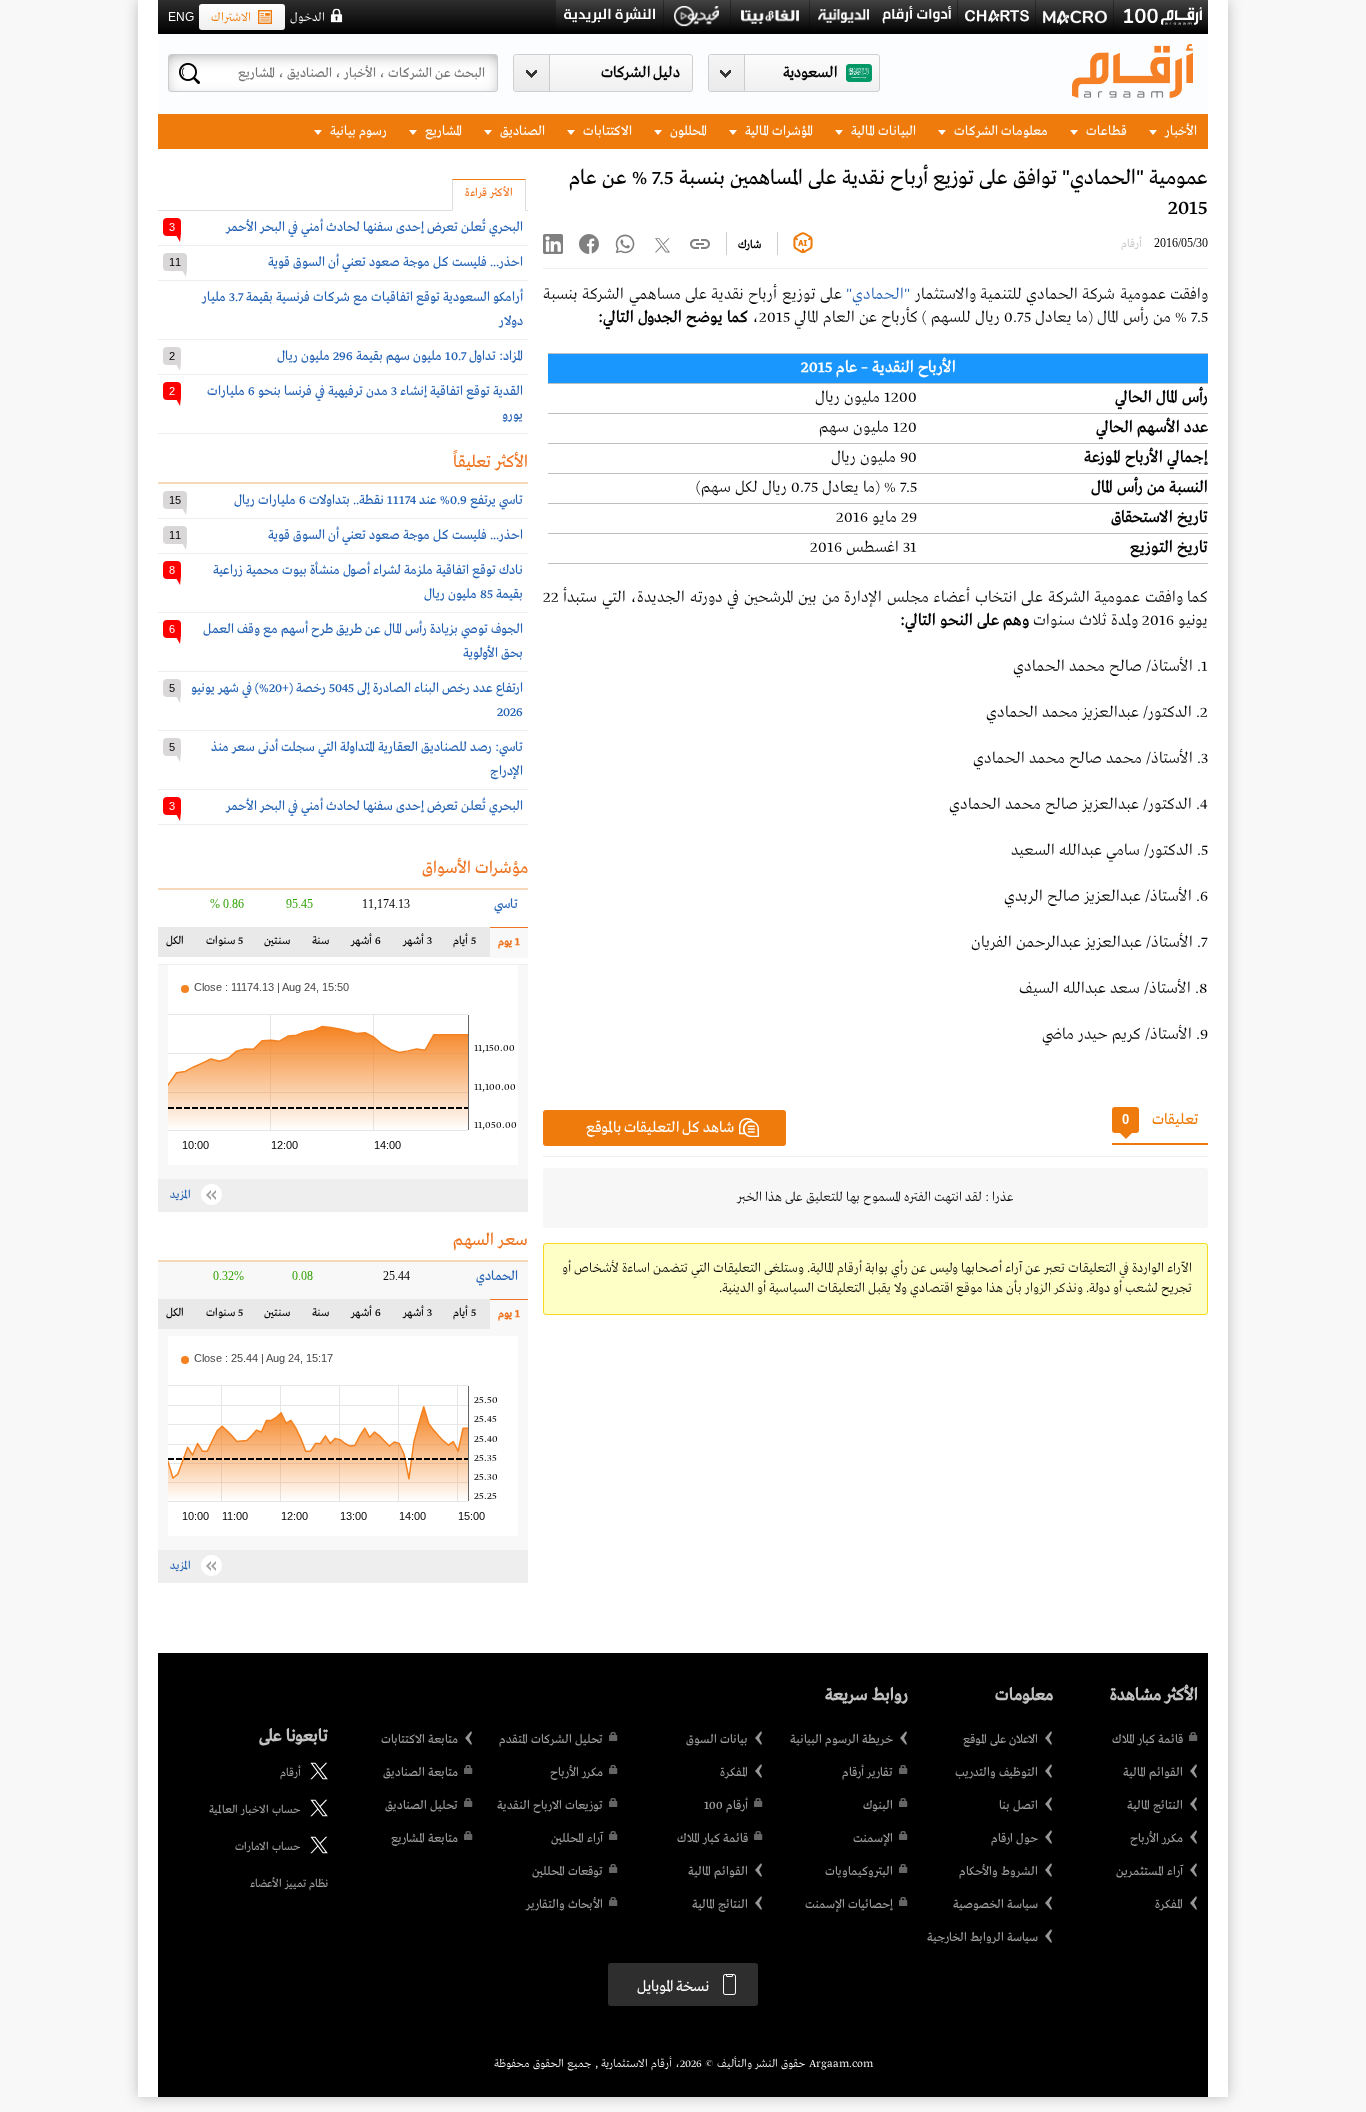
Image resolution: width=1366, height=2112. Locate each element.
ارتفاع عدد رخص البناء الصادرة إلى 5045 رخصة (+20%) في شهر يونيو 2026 (357, 700)
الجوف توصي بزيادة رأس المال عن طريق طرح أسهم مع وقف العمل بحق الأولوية (363, 641)
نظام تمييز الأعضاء (289, 1884)
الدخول (307, 18)
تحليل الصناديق (421, 1806)
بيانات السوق (717, 1740)
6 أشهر (366, 945)
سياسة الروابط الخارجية (982, 1938)
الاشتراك (231, 18)
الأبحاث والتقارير (564, 1905)
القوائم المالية (1153, 1773)
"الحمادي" (878, 295)
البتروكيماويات (859, 1872)
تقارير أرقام (867, 1773)
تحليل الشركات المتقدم (551, 1740)
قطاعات (1105, 131)
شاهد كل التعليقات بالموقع (660, 1128)
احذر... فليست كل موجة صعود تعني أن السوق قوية (395, 262)
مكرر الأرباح (1156, 1839)
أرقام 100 (726, 1806)
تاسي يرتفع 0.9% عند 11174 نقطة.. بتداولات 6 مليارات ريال (378, 500)
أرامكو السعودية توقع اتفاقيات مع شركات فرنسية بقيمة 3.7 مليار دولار (362, 309)
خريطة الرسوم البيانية (841, 1740)
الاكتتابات (606, 131)
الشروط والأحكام (998, 1872)
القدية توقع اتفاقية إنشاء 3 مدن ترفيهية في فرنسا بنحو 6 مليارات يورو (365, 403)
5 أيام (464, 945)
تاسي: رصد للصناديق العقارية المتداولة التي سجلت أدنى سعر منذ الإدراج (367, 759)
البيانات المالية (882, 131)
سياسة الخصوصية (995, 1905)
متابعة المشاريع (424, 1839)
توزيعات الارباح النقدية (550, 1806)
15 (175, 500)
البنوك (878, 1806)
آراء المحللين (577, 1839)
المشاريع (442, 131)
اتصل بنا (1018, 1806)
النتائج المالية (1155, 1806)
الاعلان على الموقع (1000, 1740)
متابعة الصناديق (420, 1773)
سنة (319, 945)
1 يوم (505, 946)
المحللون (687, 131)
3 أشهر (417, 945)
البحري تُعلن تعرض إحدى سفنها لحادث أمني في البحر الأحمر (374, 227)
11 (175, 262)
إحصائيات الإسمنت (849, 1905)
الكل (179, 945)
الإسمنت (873, 1839)
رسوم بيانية (357, 131)
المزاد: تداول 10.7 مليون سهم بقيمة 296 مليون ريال (400, 356)
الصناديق (521, 131)
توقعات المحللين (567, 1872)
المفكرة (1169, 1905)
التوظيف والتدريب (996, 1773)
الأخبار (1179, 131)
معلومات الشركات (999, 131)
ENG (181, 17)
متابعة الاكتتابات (419, 1740)
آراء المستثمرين (1149, 1872)
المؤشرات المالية (777, 131)
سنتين (277, 945)
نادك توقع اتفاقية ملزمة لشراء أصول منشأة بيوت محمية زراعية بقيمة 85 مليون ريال (368, 582)
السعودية (810, 73)
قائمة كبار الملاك (1147, 1740)
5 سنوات (224, 945)
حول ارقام (1014, 1839)
